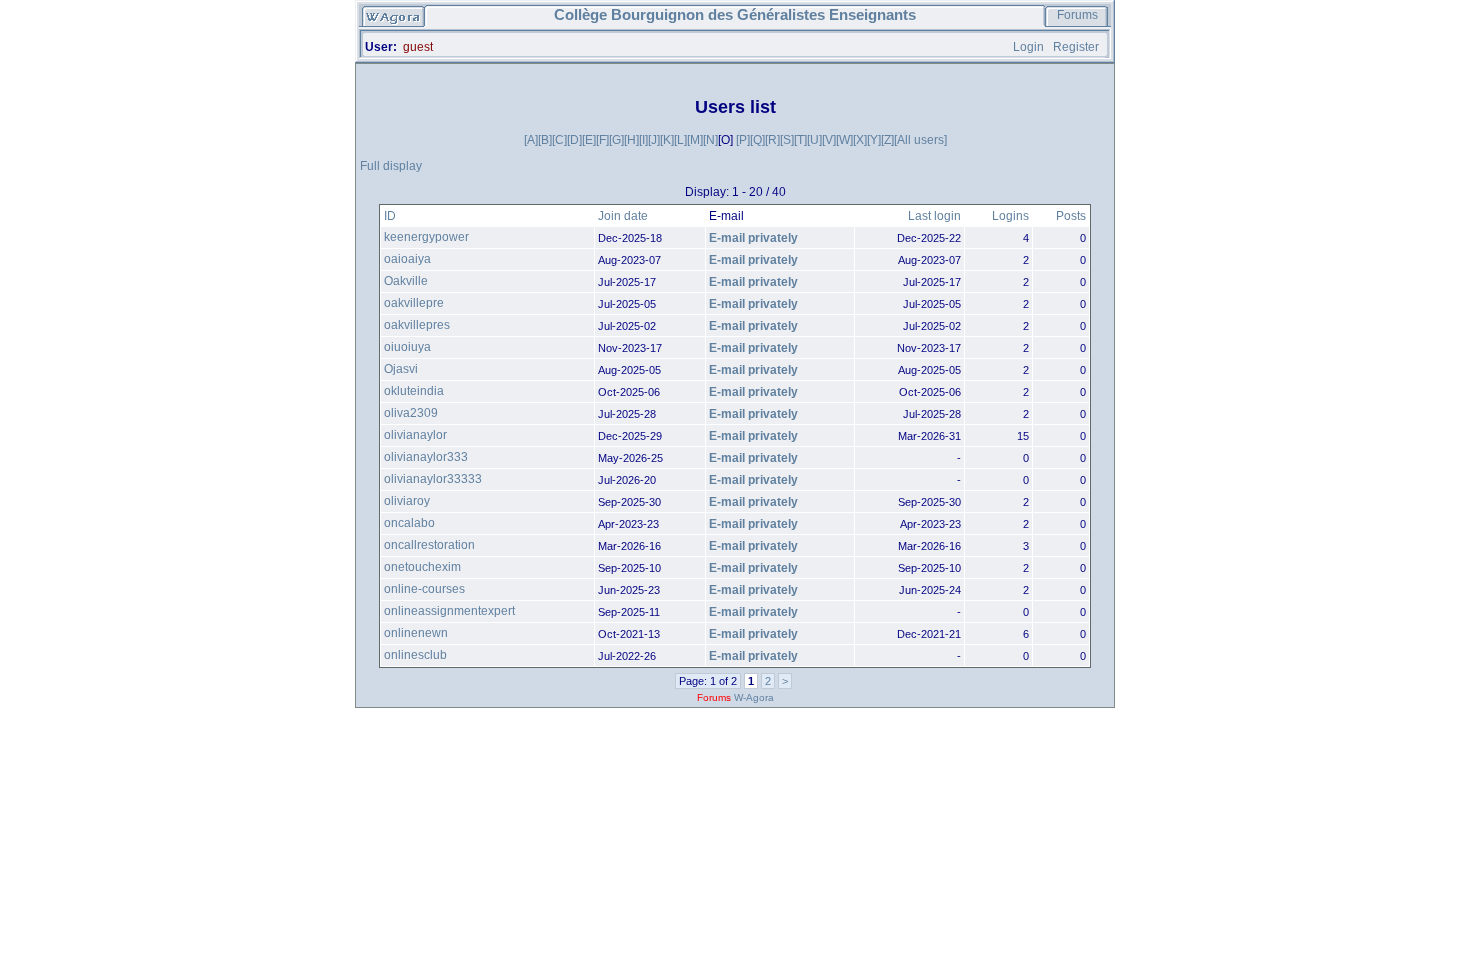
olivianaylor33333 (433, 479)
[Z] (887, 140)
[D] (574, 140)
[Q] (757, 140)
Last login (934, 216)
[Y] (874, 140)
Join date (623, 216)
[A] (531, 140)
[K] (667, 140)
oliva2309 (411, 413)
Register (1076, 47)
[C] (559, 140)
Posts (1071, 216)
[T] (800, 140)
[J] (654, 140)
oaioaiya (407, 259)
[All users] (920, 140)
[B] (545, 140)
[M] (695, 140)
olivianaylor (415, 435)
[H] (631, 140)
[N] (710, 140)
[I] (643, 140)
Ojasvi (401, 369)
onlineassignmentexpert (449, 611)
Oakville (406, 281)
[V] (829, 140)
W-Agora (754, 697)
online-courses (424, 589)
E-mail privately (753, 238)
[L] (680, 140)
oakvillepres (417, 325)
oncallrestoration (429, 545)
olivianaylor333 (426, 457)
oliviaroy (407, 501)
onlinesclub (415, 655)
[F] (602, 140)
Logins (1010, 216)
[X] (860, 140)
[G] (616, 140)
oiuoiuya (407, 347)
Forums (1077, 15)
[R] (772, 140)
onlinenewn (416, 633)
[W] (844, 140)
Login (1028, 47)
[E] (589, 140)
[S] (787, 140)
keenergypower (426, 237)
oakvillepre (414, 303)
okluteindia (414, 391)
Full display (391, 166)
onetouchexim (422, 567)
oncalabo (409, 523)
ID (390, 216)
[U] (814, 140)
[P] (743, 140)
